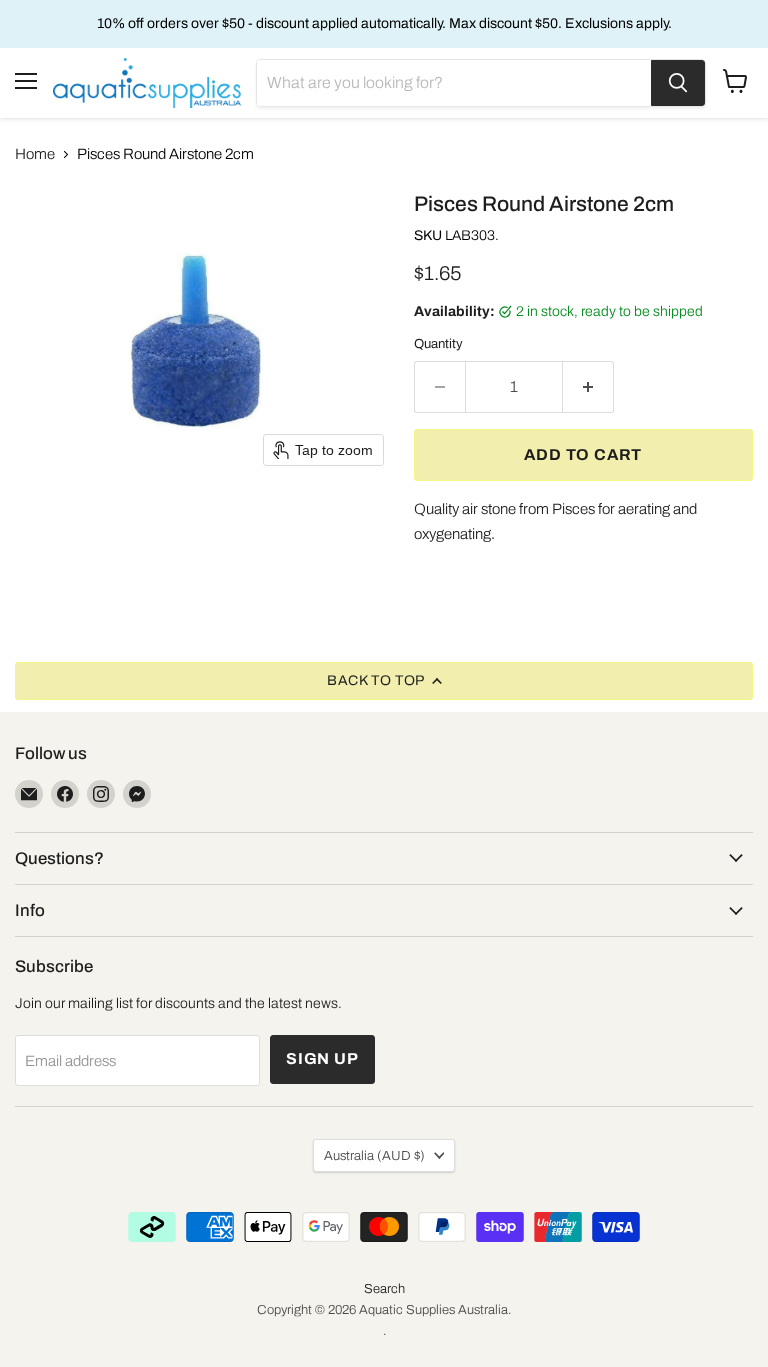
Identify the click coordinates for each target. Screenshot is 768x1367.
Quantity (438, 343)
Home (35, 154)
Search (384, 1289)
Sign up (322, 1058)
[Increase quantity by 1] (588, 387)
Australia (374, 1155)
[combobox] (454, 83)
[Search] (678, 83)
